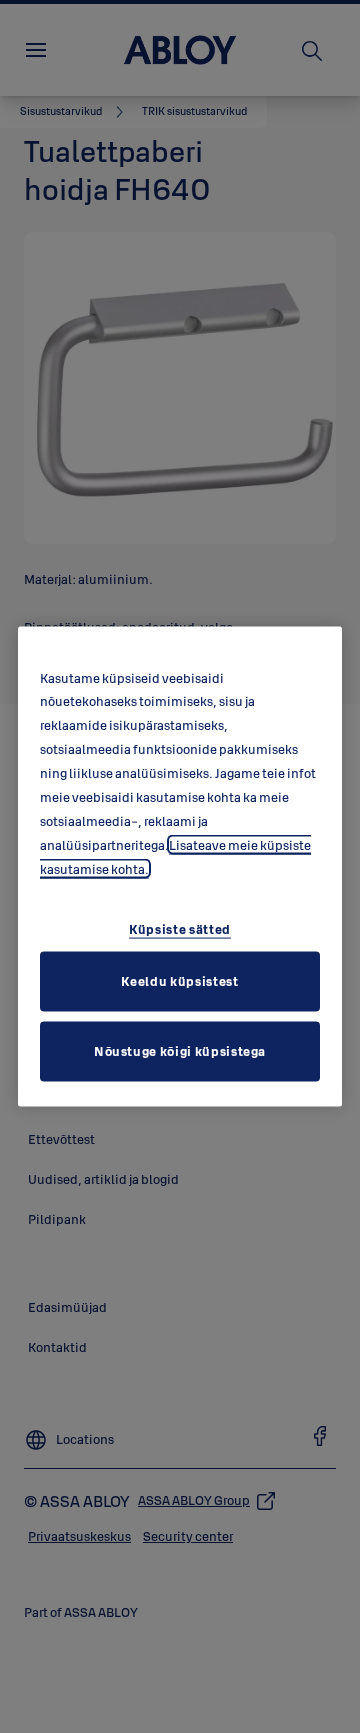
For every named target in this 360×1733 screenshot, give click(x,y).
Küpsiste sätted (180, 929)
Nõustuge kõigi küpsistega (180, 1051)
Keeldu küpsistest (179, 981)
